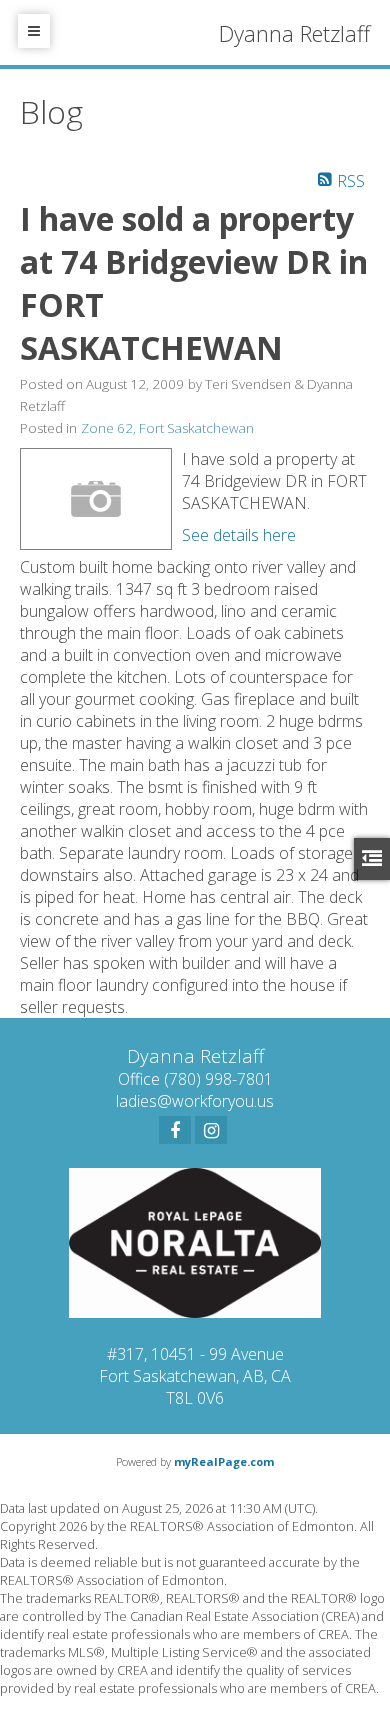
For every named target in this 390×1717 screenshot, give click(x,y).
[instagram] (211, 1130)
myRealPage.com (224, 1461)
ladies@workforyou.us (195, 1101)
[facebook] (175, 1130)
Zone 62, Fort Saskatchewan (167, 428)
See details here (239, 535)
